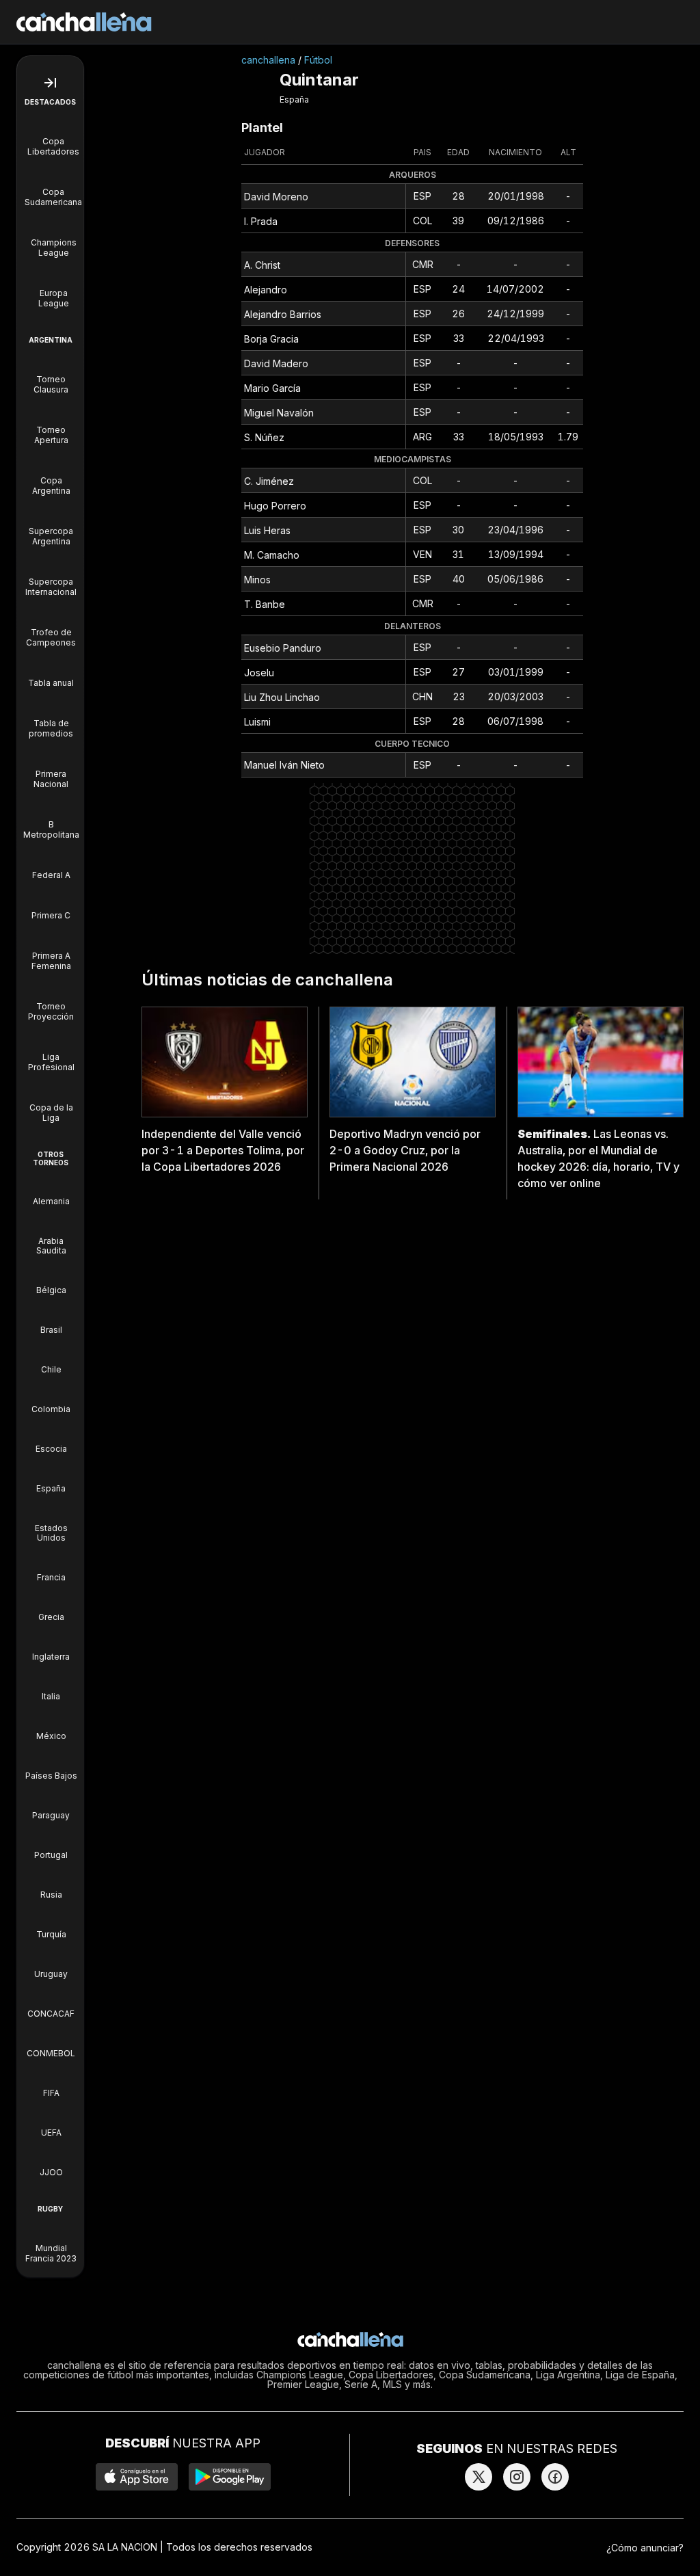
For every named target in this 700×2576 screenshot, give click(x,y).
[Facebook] (555, 2477)
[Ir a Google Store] (230, 2477)
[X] (479, 2477)
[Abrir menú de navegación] (50, 83)
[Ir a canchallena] (84, 22)
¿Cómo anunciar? (645, 2548)
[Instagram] (517, 2477)
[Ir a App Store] (137, 2477)
